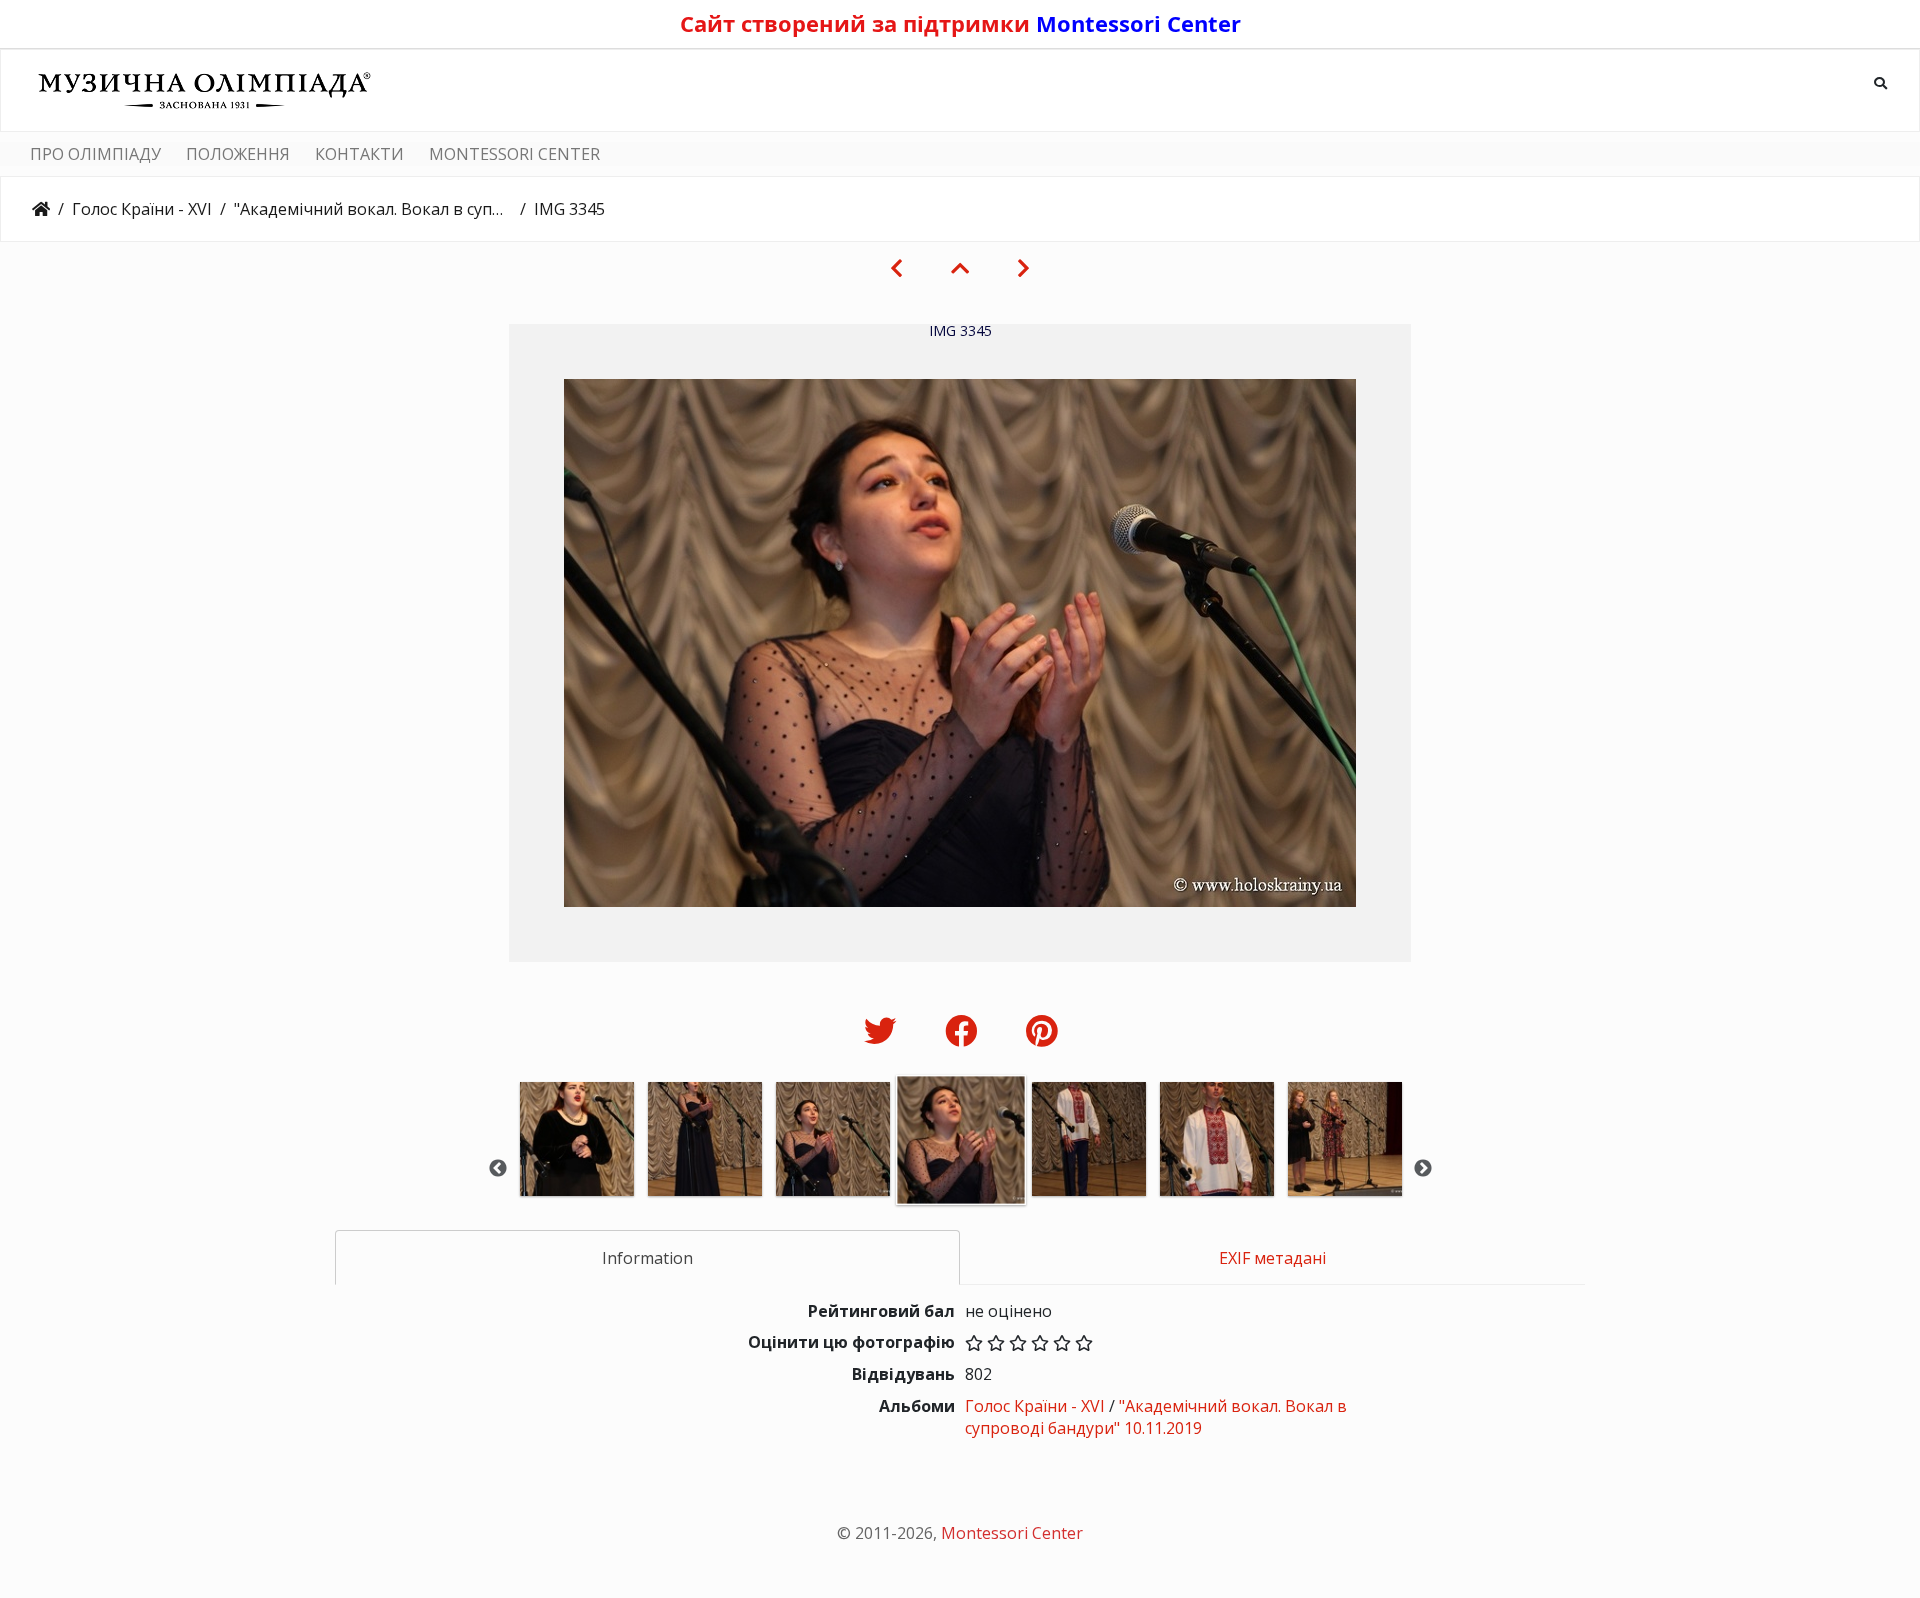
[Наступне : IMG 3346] (1023, 268)
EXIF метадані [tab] (1272, 1258)
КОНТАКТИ (359, 154)
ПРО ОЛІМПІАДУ (95, 154)
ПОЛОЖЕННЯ (238, 154)
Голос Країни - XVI (142, 209)
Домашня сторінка (41, 209)
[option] (577, 1166)
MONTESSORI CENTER (514, 154)
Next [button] (1423, 1169)
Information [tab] (647, 1258)
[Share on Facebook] (965, 1030)
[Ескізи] (960, 268)
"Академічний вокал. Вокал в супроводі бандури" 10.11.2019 (373, 209)
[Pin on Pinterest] (1041, 1030)
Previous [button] (498, 1169)
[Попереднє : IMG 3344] (896, 268)
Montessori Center (1138, 23)
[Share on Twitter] (884, 1030)
